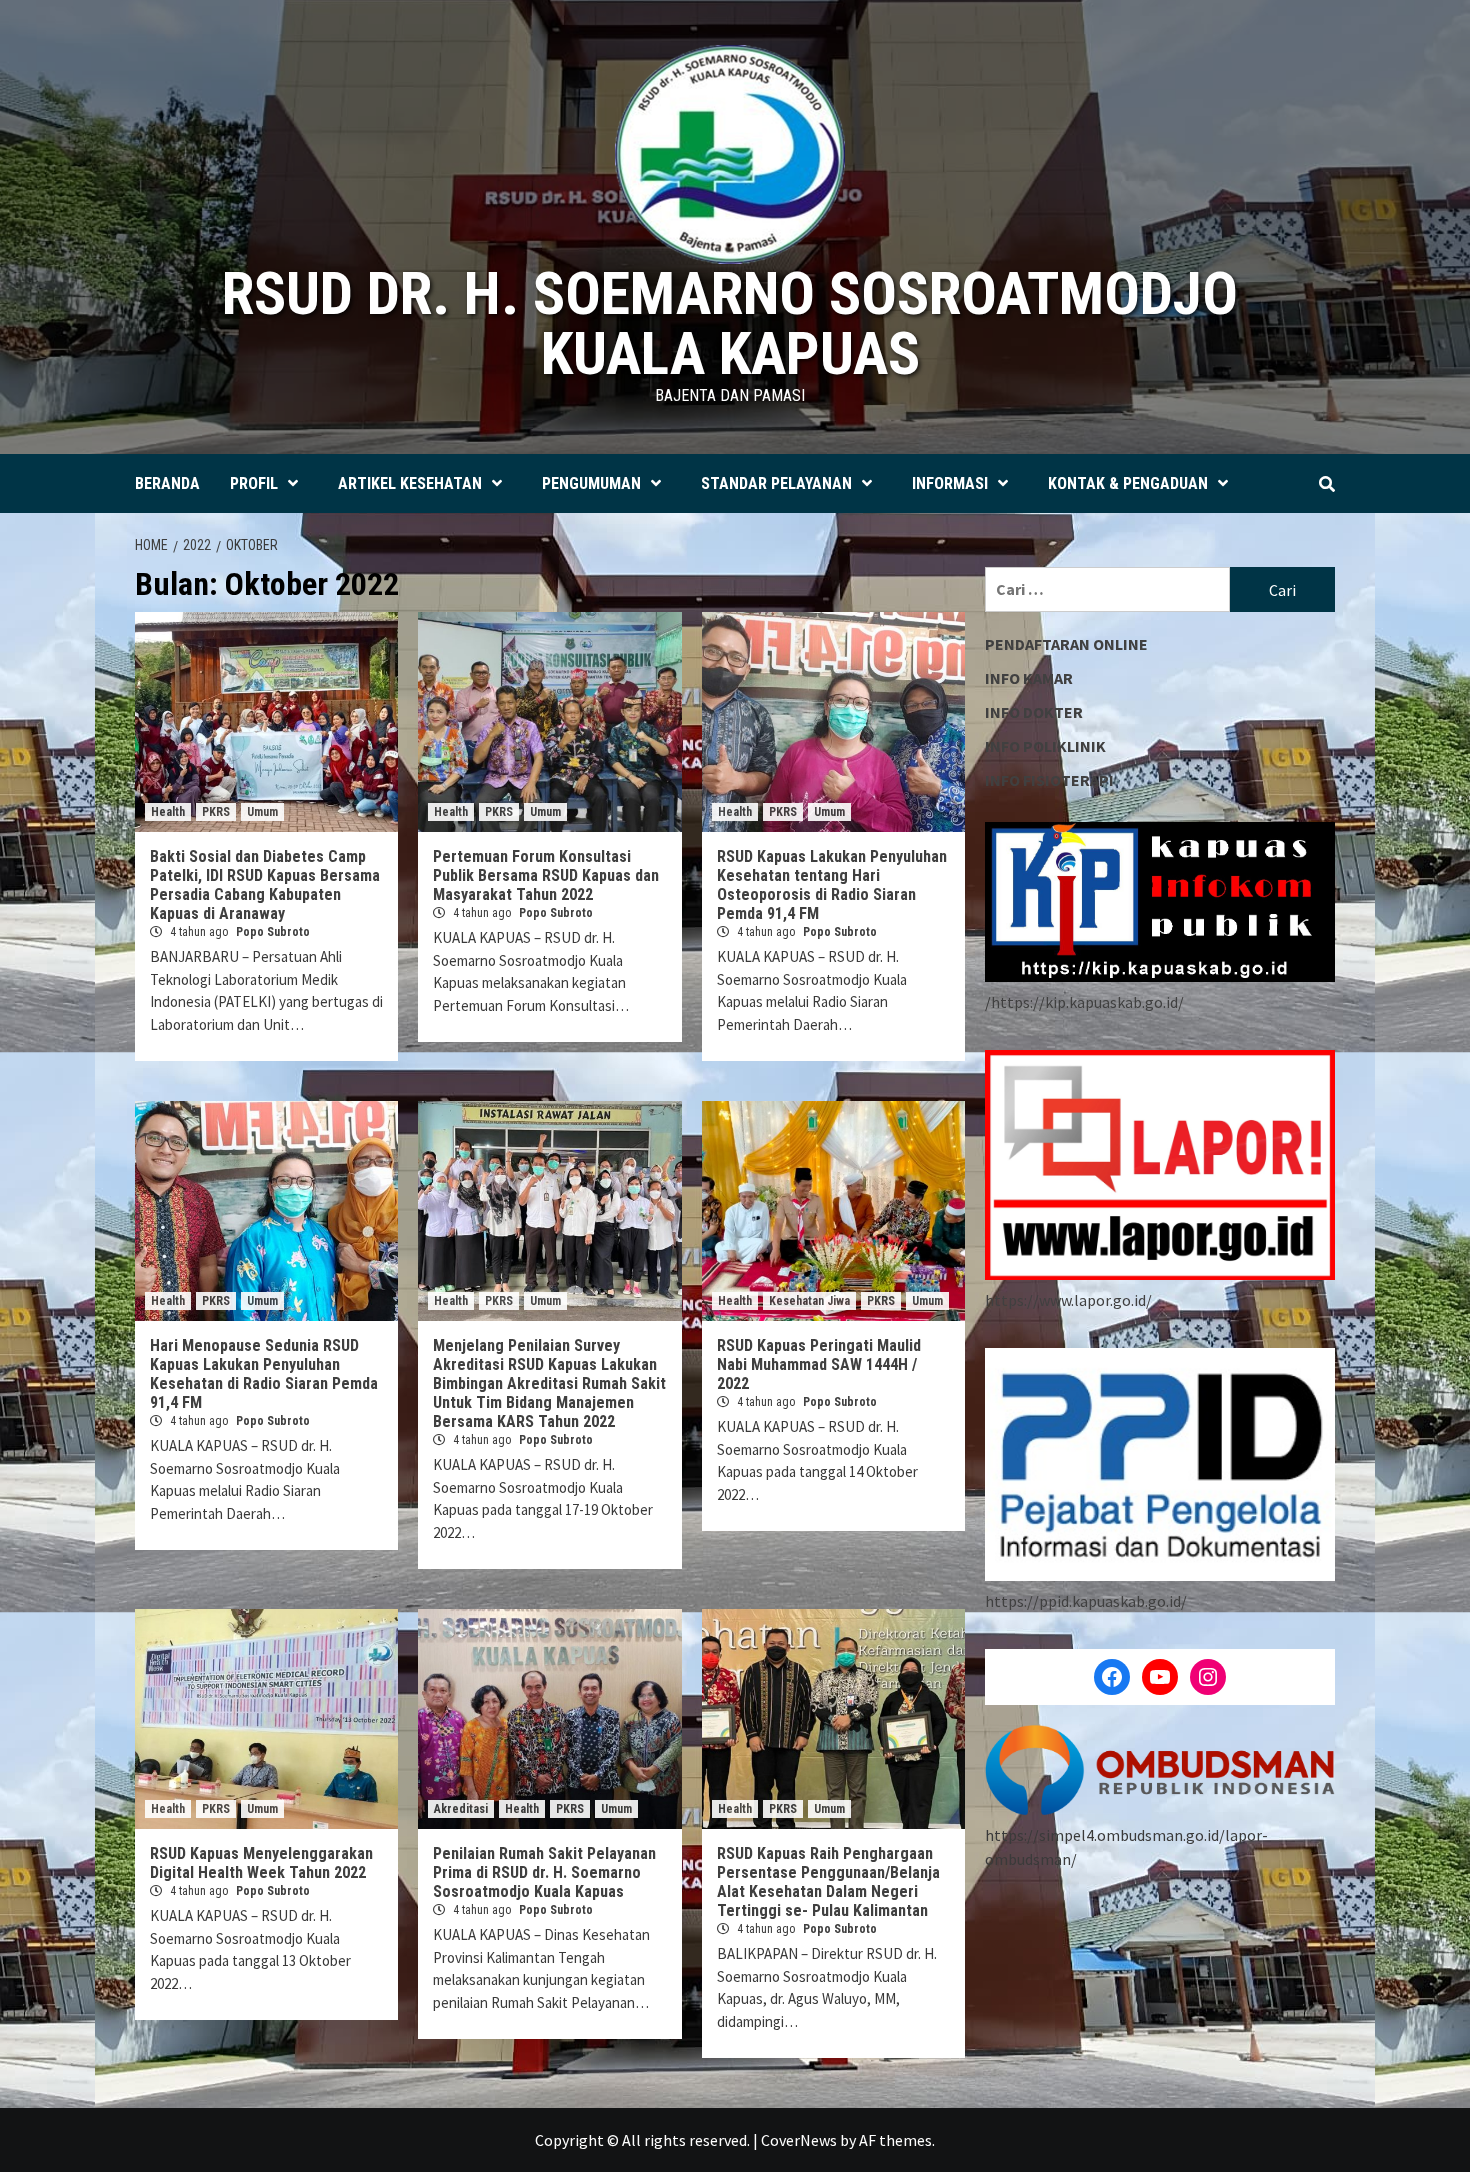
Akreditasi (461, 1809)
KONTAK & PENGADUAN (1128, 483)
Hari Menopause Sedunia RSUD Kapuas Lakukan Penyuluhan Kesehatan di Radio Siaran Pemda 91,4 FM (264, 1374)
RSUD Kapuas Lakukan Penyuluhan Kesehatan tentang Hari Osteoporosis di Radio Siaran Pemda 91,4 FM (832, 885)
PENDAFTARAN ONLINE (1066, 644)
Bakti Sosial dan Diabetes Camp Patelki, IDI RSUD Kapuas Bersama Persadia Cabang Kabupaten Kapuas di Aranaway (265, 885)
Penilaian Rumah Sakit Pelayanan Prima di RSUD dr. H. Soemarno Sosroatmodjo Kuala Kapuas (544, 1872)
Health (168, 812)
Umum (262, 812)
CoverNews (799, 2140)
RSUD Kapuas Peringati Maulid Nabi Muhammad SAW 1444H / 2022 (819, 1364)
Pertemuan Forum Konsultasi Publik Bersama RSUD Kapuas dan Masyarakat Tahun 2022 (546, 875)
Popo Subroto (273, 932)
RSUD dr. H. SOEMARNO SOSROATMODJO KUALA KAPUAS (730, 323)
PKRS (216, 812)
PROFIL (254, 483)
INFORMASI (950, 483)
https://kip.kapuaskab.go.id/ (1087, 1002)
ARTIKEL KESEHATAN (410, 483)
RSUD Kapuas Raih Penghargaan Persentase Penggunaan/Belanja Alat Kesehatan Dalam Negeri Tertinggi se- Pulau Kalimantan (828, 1882)
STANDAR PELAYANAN (776, 483)
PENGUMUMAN (591, 483)
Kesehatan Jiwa (809, 1301)
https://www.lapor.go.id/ (1068, 1300)
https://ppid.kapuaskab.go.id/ (1086, 1601)
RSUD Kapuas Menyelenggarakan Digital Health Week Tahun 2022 (261, 1863)
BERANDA (167, 483)
